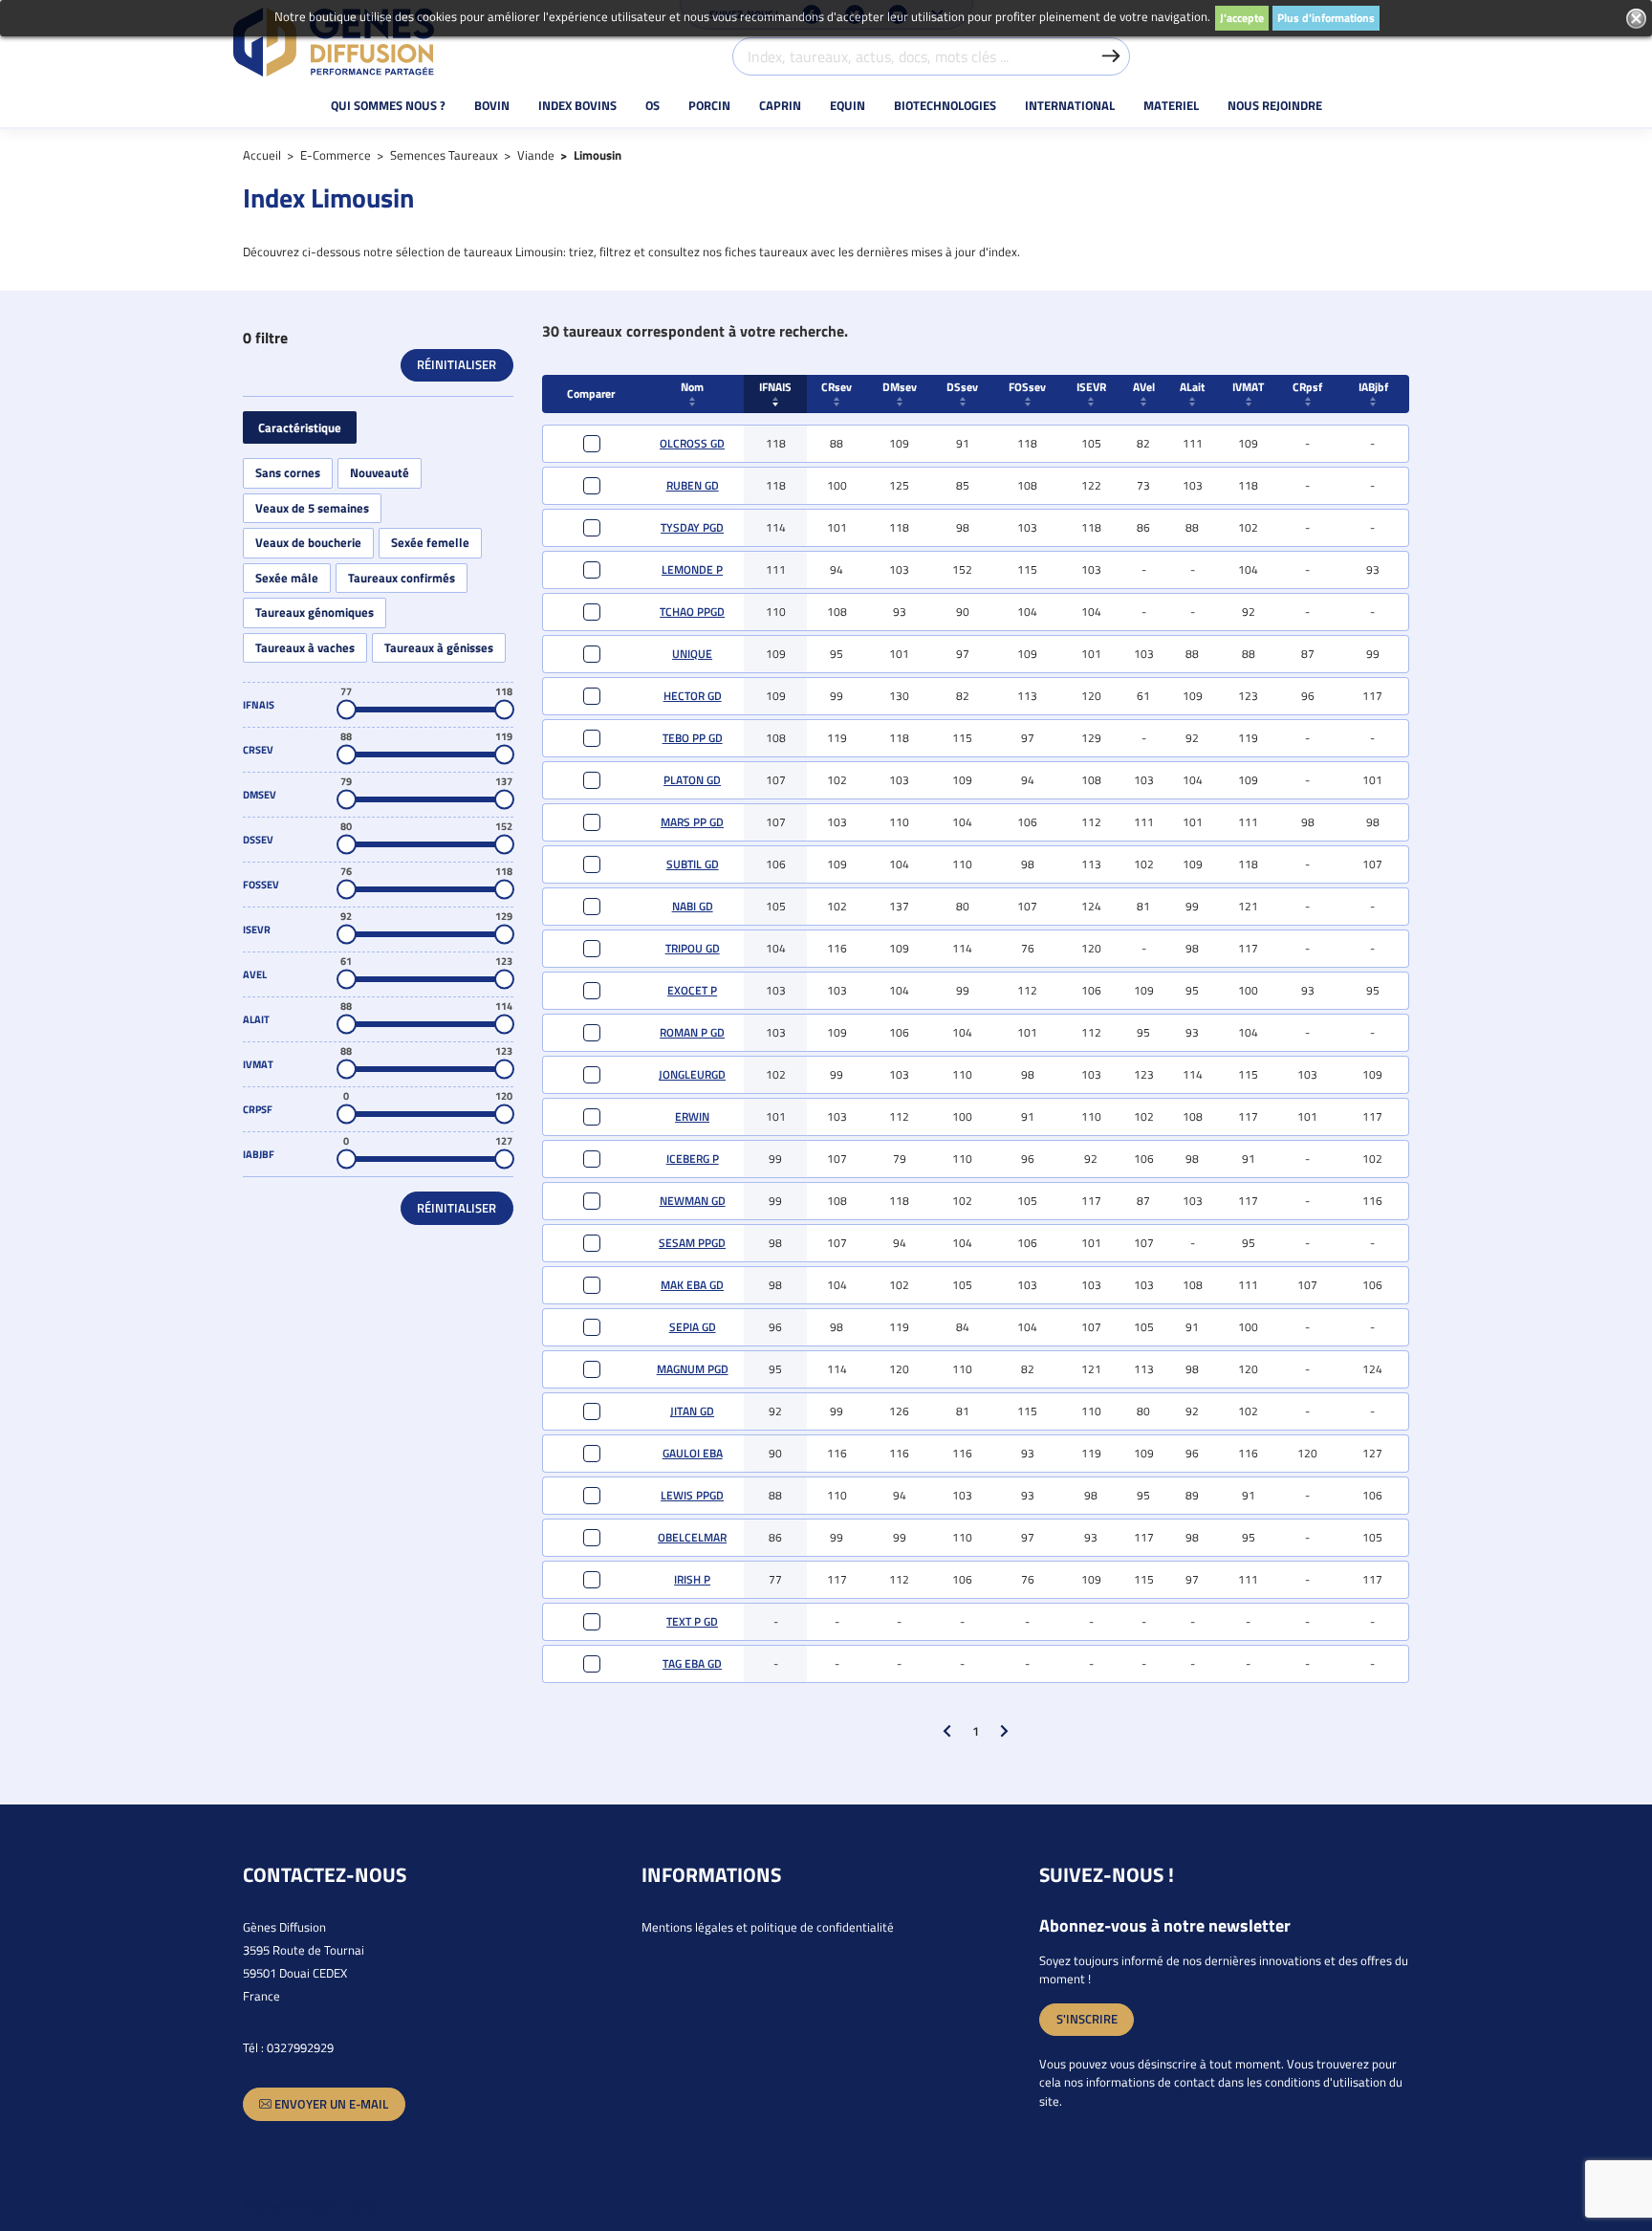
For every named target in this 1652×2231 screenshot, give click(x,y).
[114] (504, 1025)
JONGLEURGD (692, 1074)
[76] (347, 890)
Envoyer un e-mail (330, 2104)
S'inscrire (1087, 2019)
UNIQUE (692, 654)
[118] (504, 710)
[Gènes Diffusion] (334, 42)
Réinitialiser (456, 364)
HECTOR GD (693, 696)
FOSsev (1027, 387)
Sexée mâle (287, 578)
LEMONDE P (692, 569)
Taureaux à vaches (305, 648)
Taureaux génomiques (315, 612)
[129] (504, 935)
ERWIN (692, 1116)
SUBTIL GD (693, 864)
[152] (504, 845)
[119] (504, 755)
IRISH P (692, 1579)
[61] (347, 980)
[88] (347, 755)
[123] (504, 980)
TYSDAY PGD (692, 527)
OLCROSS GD (692, 443)
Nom (692, 387)
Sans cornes (288, 473)
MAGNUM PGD (693, 1369)
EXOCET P (692, 990)
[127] (504, 1159)
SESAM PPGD (692, 1243)
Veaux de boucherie (308, 543)
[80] (347, 845)
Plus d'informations (1326, 18)
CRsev (837, 387)
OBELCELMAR (692, 1537)
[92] (347, 935)
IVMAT (1248, 387)
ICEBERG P (693, 1159)
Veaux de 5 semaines (312, 508)
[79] (347, 800)
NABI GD (693, 906)
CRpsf (1307, 387)
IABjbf (1373, 387)
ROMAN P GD (692, 1032)
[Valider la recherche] (1111, 56)
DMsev (900, 387)
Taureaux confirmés (402, 578)
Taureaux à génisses (439, 648)
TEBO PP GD (693, 738)
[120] (504, 1115)
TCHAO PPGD (692, 612)
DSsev (962, 387)
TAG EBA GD (692, 1663)
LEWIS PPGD (692, 1495)
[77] (347, 710)
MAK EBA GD (692, 1285)
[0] (347, 1115)
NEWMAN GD (693, 1201)
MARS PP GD (692, 822)
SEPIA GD (693, 1327)
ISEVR (1091, 387)
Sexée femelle (430, 543)
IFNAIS (775, 387)
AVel (1144, 387)
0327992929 (300, 2047)
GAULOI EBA (693, 1453)
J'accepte (1242, 18)
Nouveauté (380, 473)
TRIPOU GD (693, 948)
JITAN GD (692, 1411)
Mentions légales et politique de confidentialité (768, 1927)
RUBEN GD (693, 485)
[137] (504, 800)
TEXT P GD (692, 1621)
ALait (1192, 387)
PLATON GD (692, 780)
